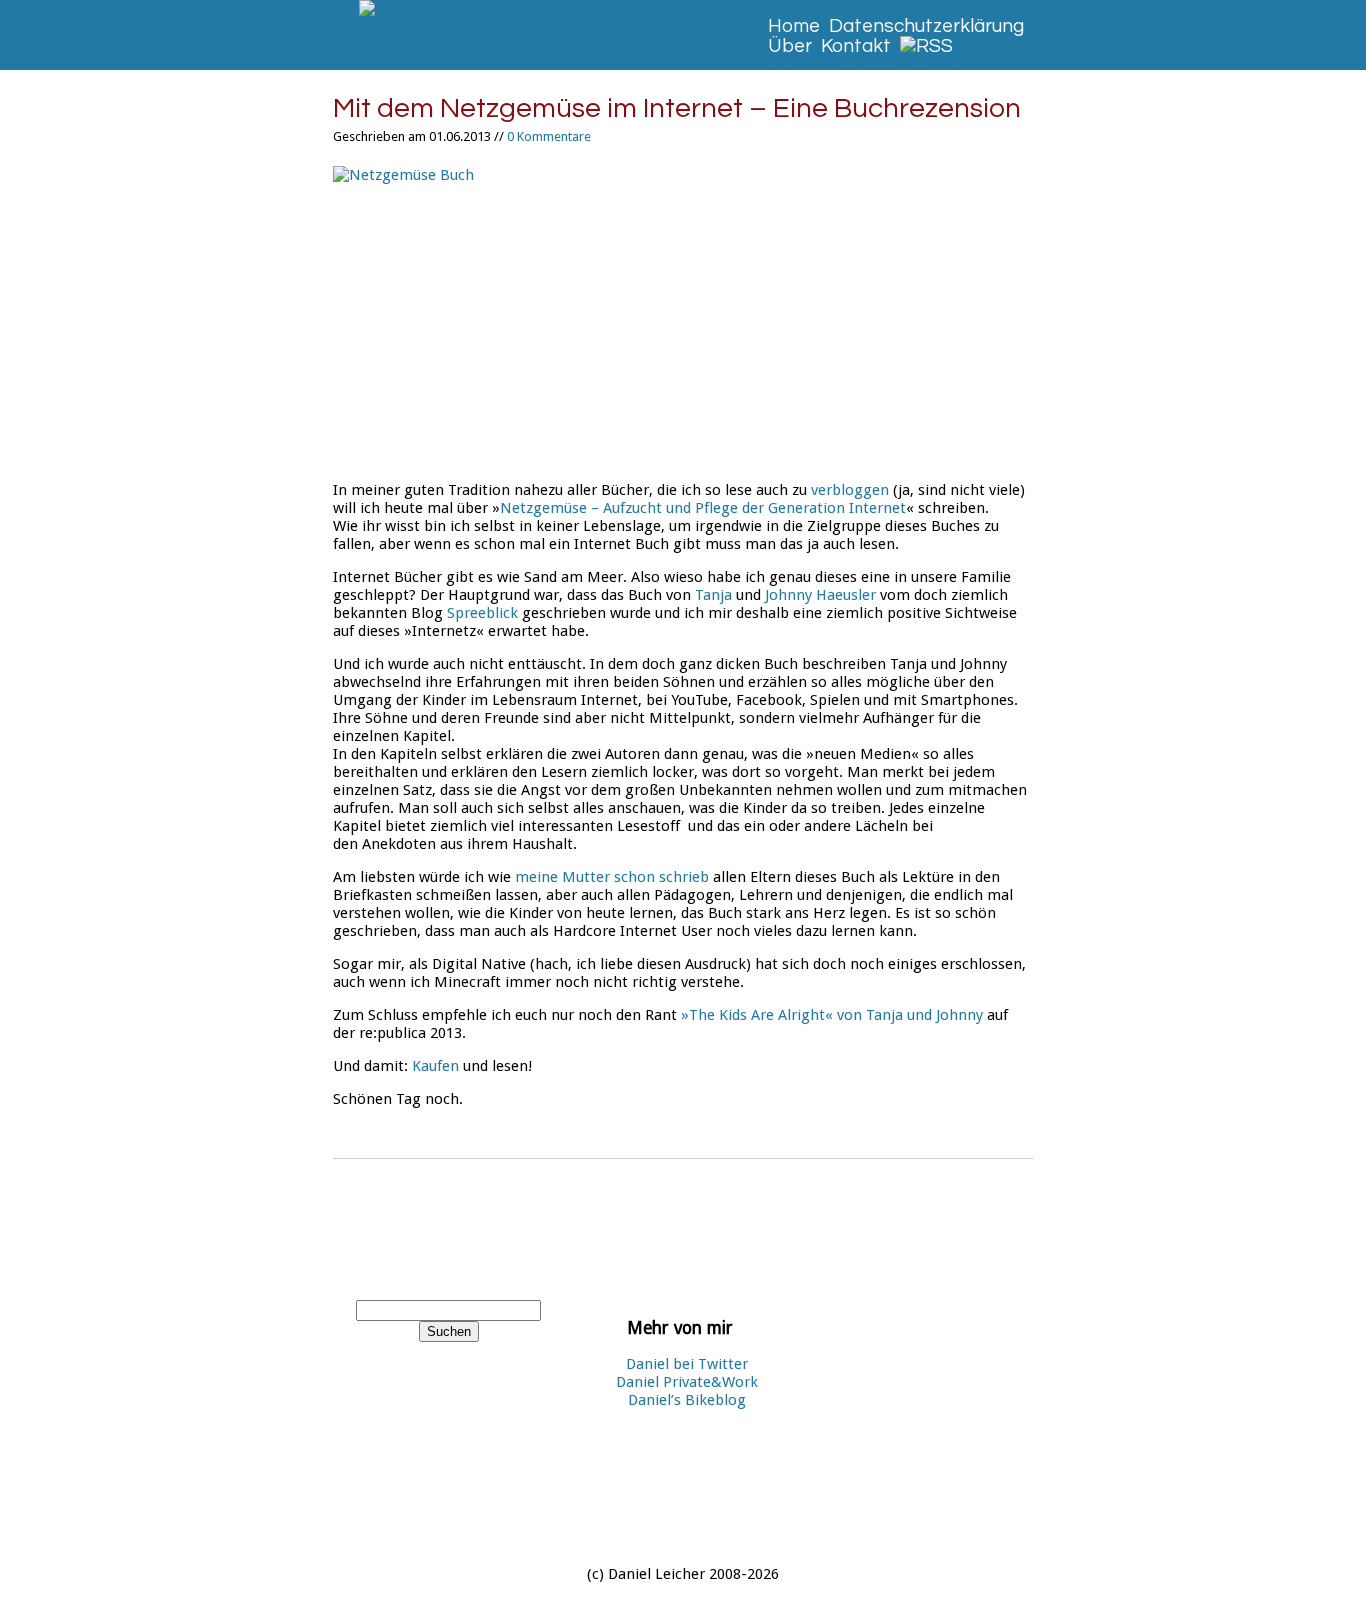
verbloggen (850, 490)
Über (790, 46)
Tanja (713, 595)
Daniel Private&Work (687, 1382)
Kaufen (435, 1066)
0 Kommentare (549, 136)
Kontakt (856, 46)
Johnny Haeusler (822, 595)
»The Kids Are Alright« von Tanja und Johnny (832, 1015)
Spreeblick (482, 613)
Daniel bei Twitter (687, 1364)
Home (794, 26)
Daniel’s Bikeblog (687, 1400)
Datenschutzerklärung (926, 26)
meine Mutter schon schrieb (612, 877)
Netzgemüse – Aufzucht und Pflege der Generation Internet (703, 508)
